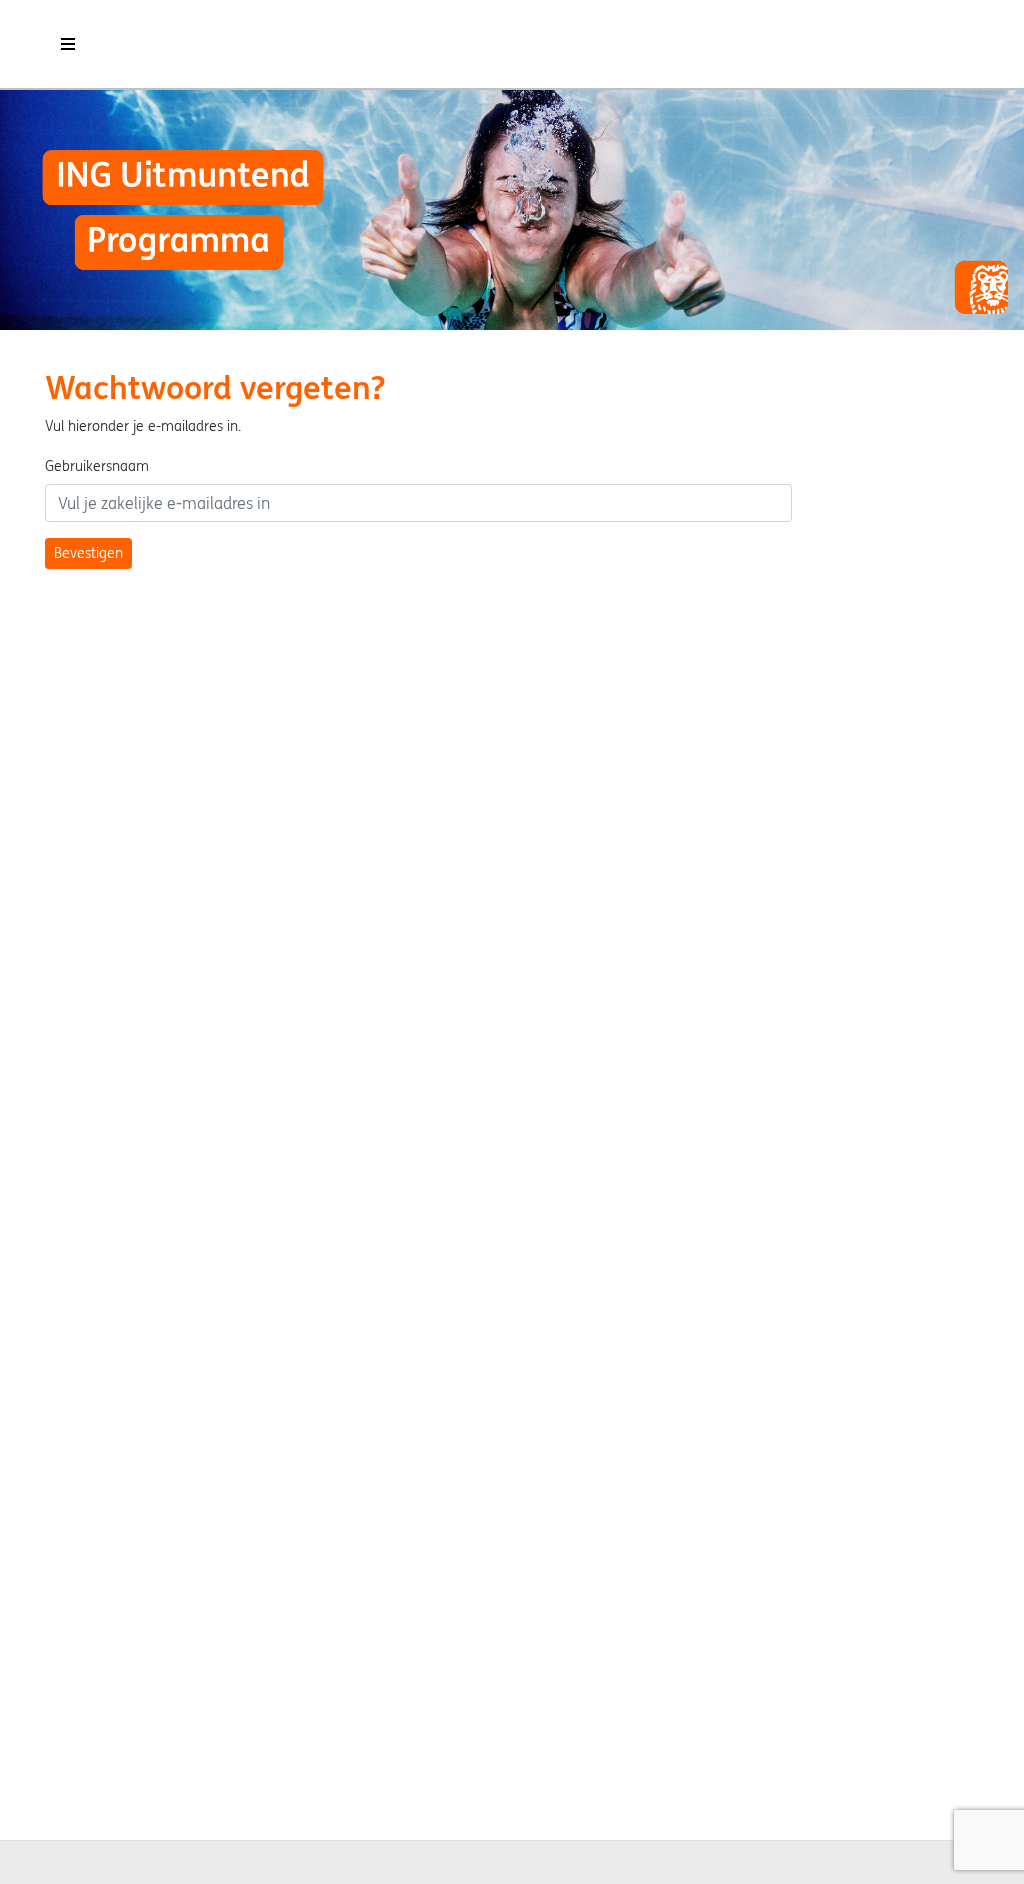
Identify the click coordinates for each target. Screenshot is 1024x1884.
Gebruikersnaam (97, 466)
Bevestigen (88, 553)
